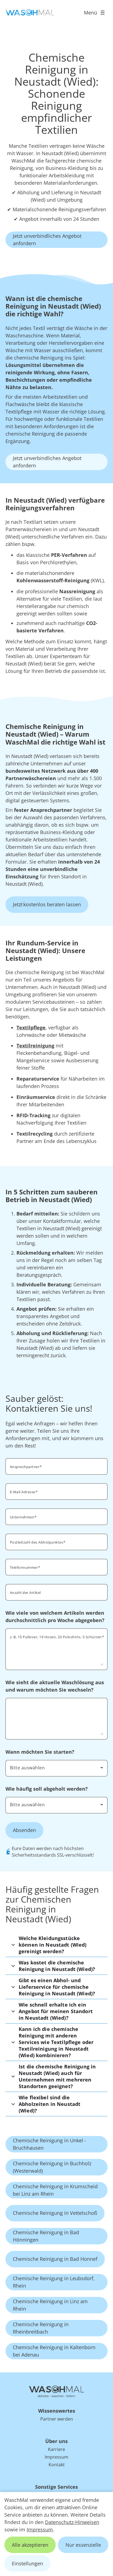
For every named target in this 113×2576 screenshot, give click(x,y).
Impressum (40, 2529)
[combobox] (56, 1768)
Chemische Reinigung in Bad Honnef (55, 2259)
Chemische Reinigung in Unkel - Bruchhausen (50, 2144)
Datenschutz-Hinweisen (72, 2522)
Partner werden (57, 2419)
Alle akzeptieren (30, 2545)
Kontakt (57, 2465)
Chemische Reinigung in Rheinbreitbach (41, 2328)
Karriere (56, 2449)
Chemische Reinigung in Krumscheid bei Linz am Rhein (55, 2190)
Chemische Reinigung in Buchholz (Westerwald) (52, 2167)
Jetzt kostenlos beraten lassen (47, 904)
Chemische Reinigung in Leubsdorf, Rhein (54, 2282)
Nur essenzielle (83, 2545)
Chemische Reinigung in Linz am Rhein (50, 2305)
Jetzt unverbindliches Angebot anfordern (47, 240)
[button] (56, 1945)
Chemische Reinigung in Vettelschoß (55, 2213)
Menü (91, 13)
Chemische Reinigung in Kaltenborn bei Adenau (54, 2351)
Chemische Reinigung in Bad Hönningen (46, 2236)
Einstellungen (27, 2563)
